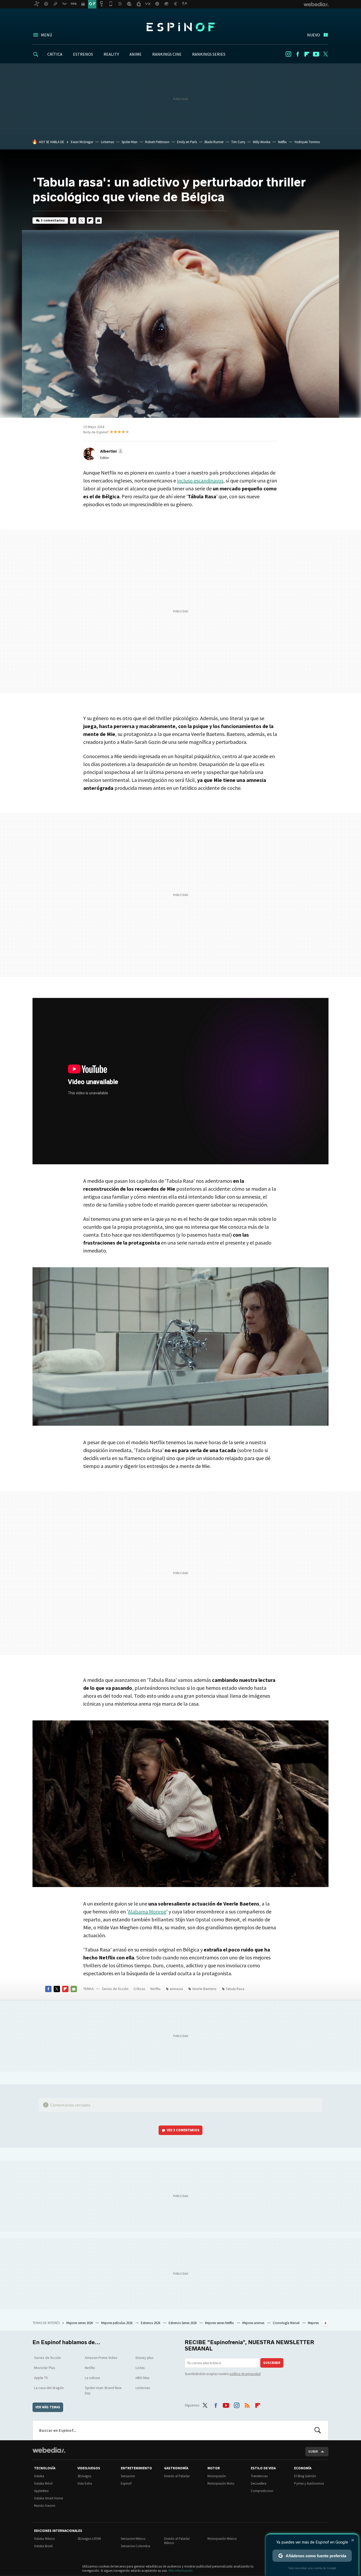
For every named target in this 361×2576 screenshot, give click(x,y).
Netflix (282, 142)
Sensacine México (133, 2539)
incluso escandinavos (200, 480)
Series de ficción (115, 1989)
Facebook (298, 54)
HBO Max (142, 2378)
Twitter (325, 54)
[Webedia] (49, 2450)
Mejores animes (254, 2323)
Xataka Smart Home (48, 2498)
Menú (47, 35)
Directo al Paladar (177, 2476)
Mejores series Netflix (220, 2323)
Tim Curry (238, 142)
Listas (140, 2368)
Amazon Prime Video (101, 2358)
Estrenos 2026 (151, 2323)
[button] (111, 451)
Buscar (318, 2430)
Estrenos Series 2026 (183, 2323)
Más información (181, 2571)
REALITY (111, 54)
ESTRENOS (83, 54)
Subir (313, 2451)
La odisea (92, 2378)
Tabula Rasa (235, 1989)
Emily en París (187, 142)
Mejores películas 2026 (117, 2323)
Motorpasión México (222, 2539)
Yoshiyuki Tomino (307, 142)
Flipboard (307, 54)
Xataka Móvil (43, 2483)
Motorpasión (217, 2476)
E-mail (99, 220)
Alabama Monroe (147, 1911)
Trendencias (259, 2476)
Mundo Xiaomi (45, 2506)
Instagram (288, 54)
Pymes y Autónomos (309, 2483)
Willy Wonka (262, 142)
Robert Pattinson (157, 142)
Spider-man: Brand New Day (103, 2390)
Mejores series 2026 (80, 2323)
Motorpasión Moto (221, 2483)
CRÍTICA (55, 54)
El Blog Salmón (305, 2476)
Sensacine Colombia (135, 2546)
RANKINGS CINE (167, 54)
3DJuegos (84, 2476)
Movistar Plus (45, 2368)
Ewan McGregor (82, 142)
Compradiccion (262, 2491)
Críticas (139, 1989)
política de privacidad (245, 2374)
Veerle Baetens (204, 1989)
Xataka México (45, 2539)
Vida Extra (85, 2483)
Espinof (181, 27)
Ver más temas (48, 2407)
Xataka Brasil (43, 2546)
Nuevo (314, 35)
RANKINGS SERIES (209, 54)
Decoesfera (259, 2483)
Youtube (316, 54)
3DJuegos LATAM (89, 2539)
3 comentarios (53, 220)
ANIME (136, 54)
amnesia (176, 1989)
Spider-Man (129, 142)
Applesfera (41, 2491)
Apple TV (41, 2378)
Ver (183, 2130)
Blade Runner (214, 142)
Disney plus (145, 2358)
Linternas (107, 142)
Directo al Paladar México (177, 2541)
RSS (247, 2404)
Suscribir (272, 2363)
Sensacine (128, 2476)
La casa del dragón (49, 2388)
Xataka (39, 2476)
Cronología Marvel (286, 2323)
